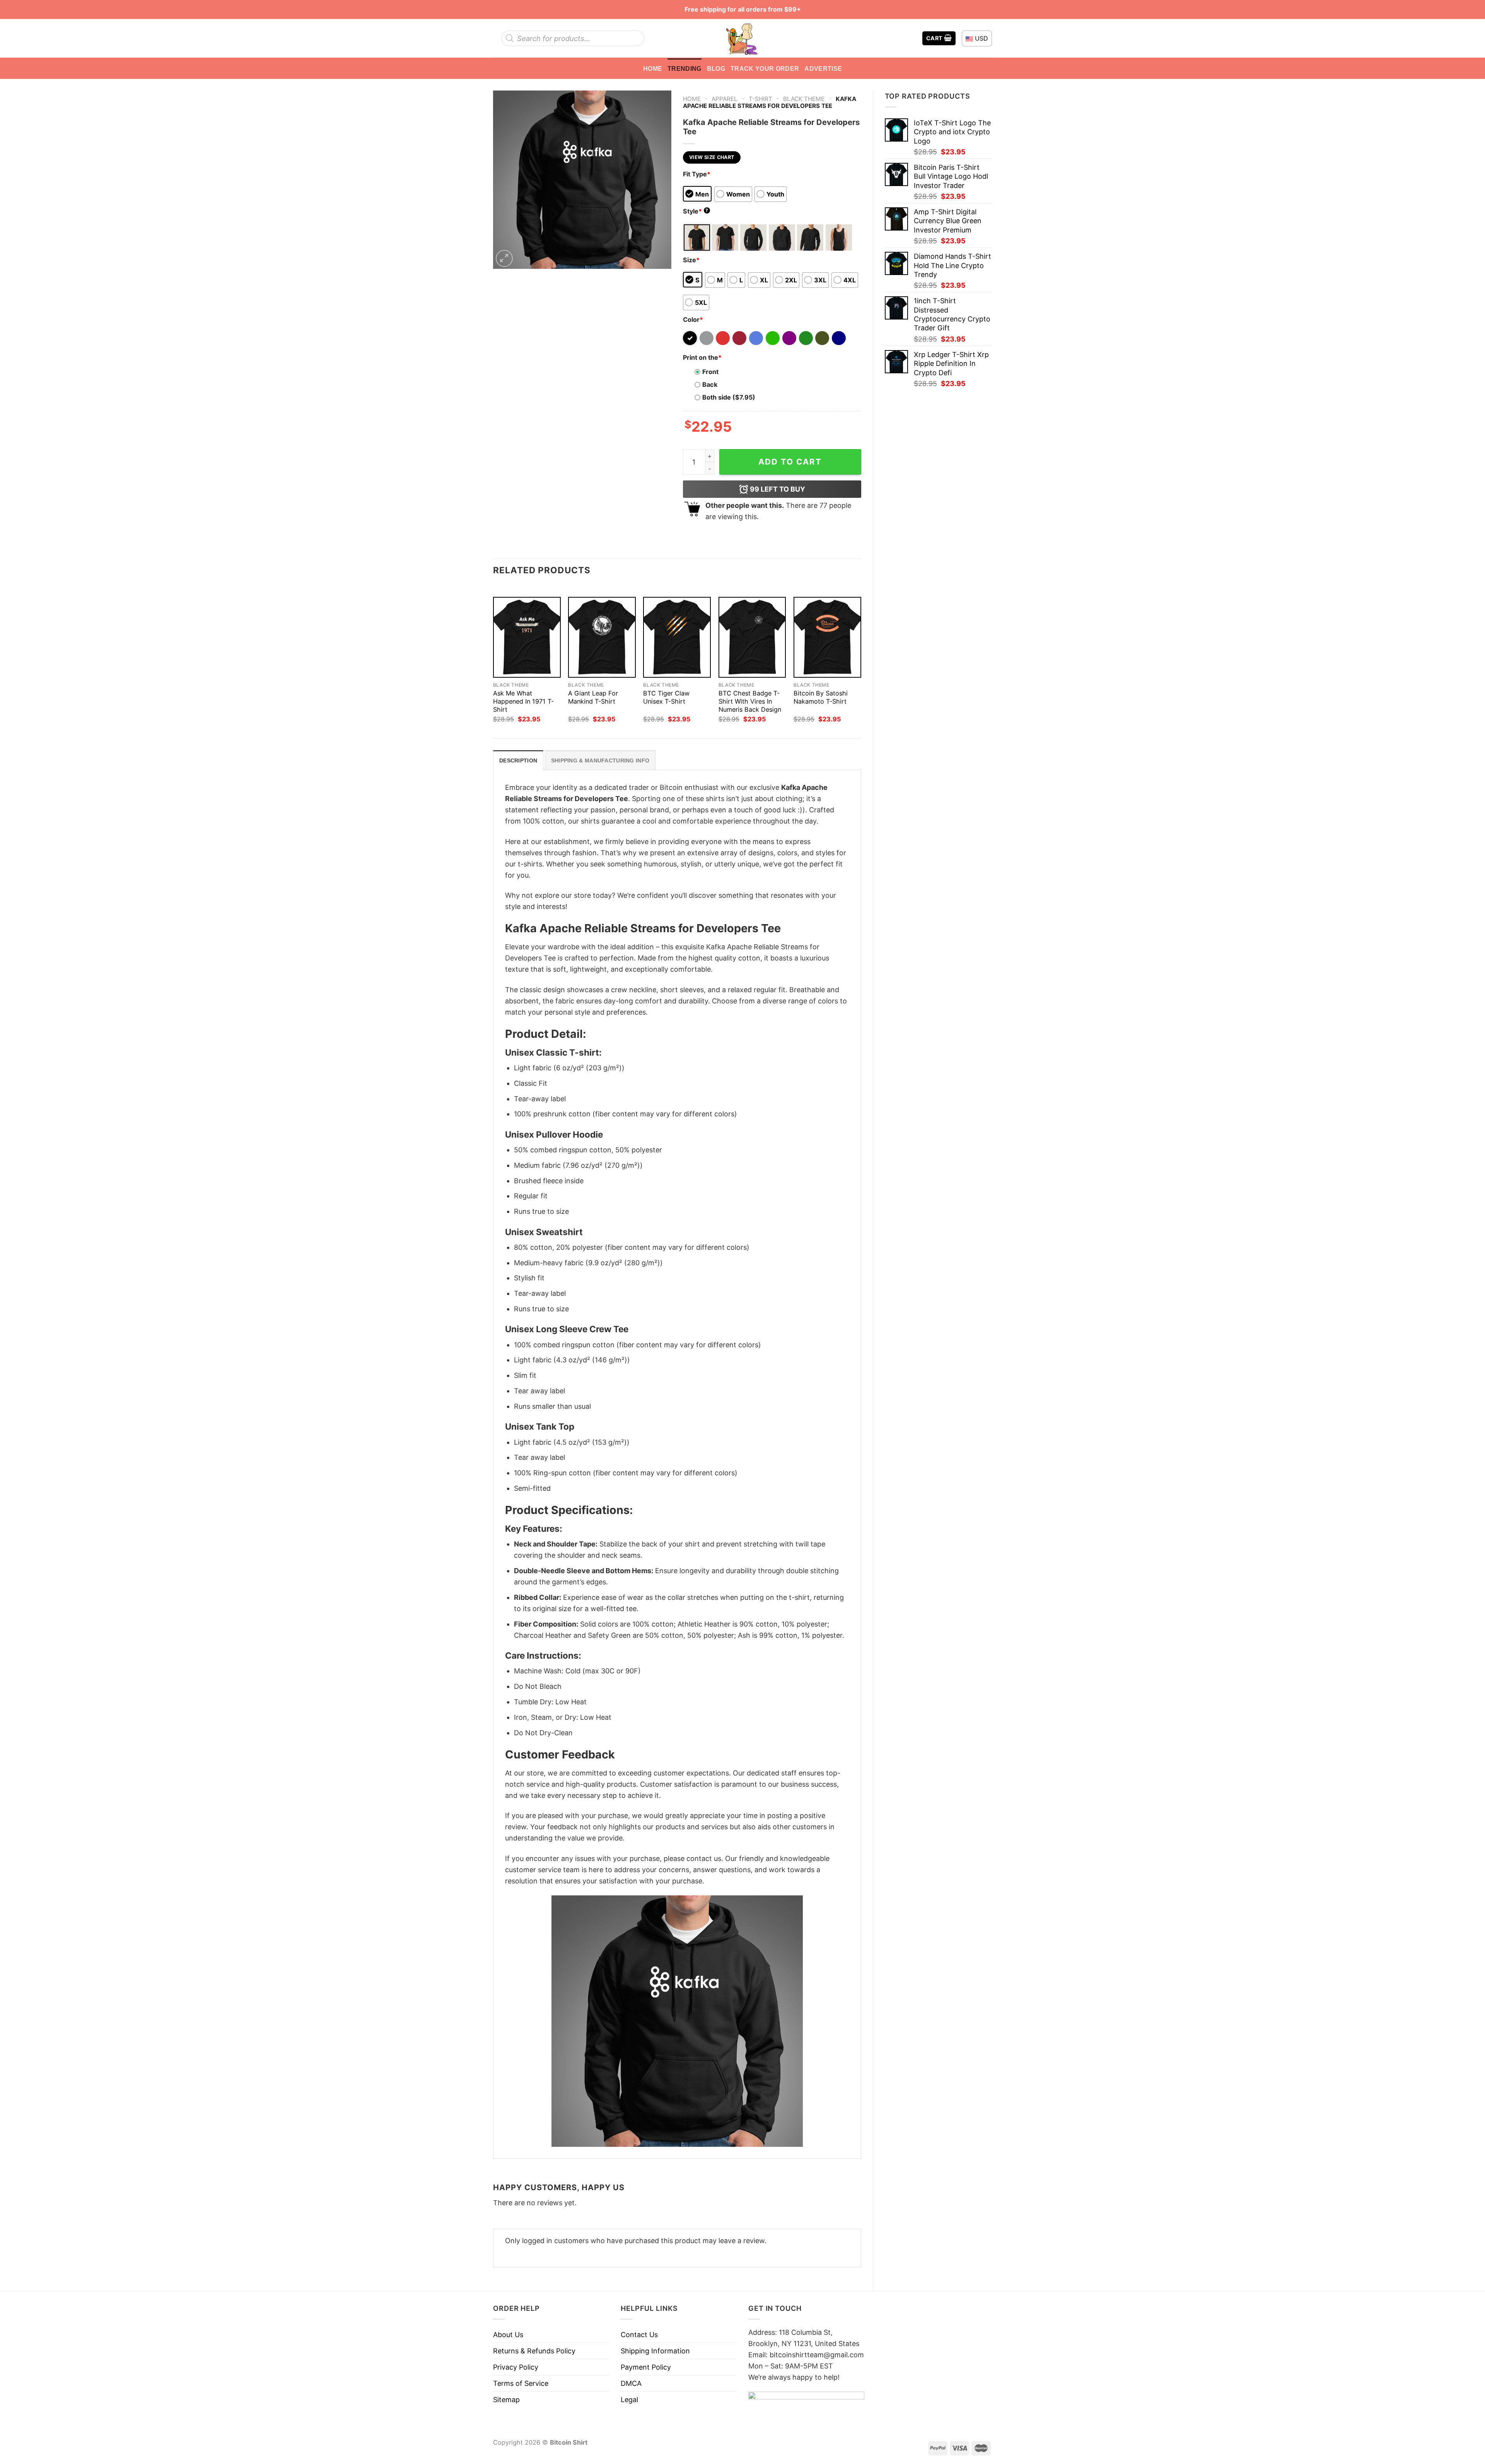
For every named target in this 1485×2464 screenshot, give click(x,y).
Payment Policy (646, 2367)
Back (710, 384)
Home (653, 68)
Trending (684, 68)
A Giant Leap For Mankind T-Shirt (593, 697)
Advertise (823, 68)
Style (696, 211)
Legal (629, 2400)
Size (691, 260)
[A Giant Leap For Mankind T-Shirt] (602, 637)
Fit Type (697, 174)
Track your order (765, 68)
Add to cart (790, 462)
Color (693, 320)
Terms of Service (521, 2383)
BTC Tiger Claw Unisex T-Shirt (666, 697)
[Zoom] (504, 258)
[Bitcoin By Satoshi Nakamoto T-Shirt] (827, 637)
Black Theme (804, 99)
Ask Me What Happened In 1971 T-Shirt (523, 701)
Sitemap (506, 2400)
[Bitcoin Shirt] (742, 38)
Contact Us (639, 2335)
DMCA (631, 2383)
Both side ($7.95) (729, 397)
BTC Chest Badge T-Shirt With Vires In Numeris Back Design (750, 701)
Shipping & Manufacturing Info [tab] (600, 760)
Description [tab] (518, 760)
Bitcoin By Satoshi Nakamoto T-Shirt (821, 697)
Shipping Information (655, 2351)
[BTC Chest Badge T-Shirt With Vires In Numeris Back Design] (752, 637)
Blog (716, 68)
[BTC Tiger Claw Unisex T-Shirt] (677, 637)
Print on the (702, 357)
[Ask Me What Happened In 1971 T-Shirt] (527, 637)
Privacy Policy (516, 2367)
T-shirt (760, 99)
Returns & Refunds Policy (534, 2351)
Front (710, 372)
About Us (508, 2335)
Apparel (725, 99)
